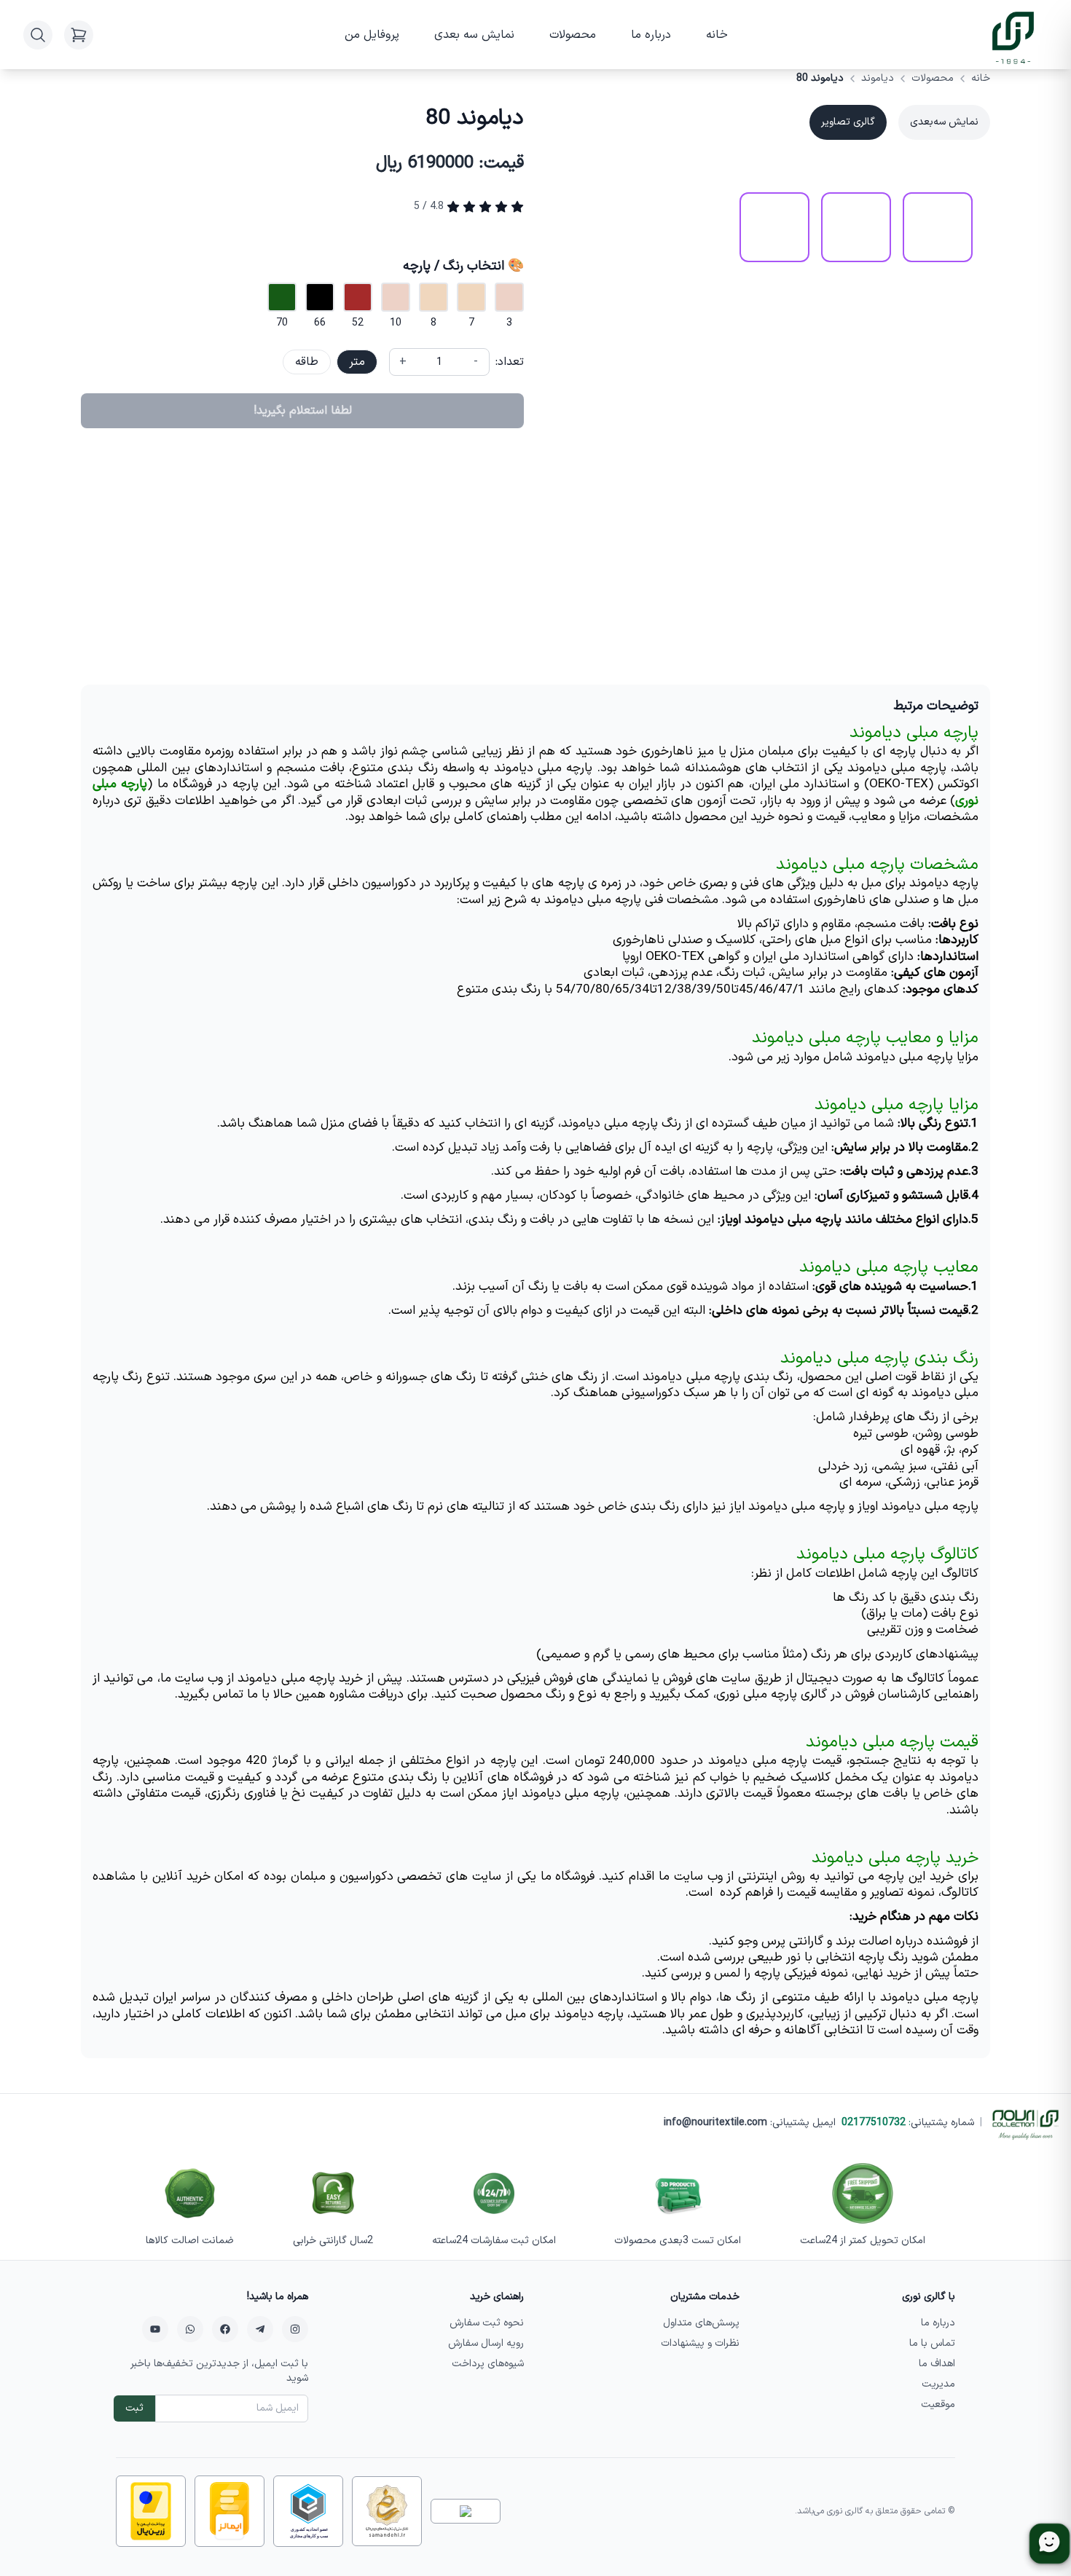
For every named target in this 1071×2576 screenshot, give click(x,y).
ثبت (134, 2408)
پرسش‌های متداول (701, 2323)
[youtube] (155, 2329)
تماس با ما (932, 2343)
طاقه (307, 362)
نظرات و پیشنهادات (700, 2343)
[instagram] (295, 2329)
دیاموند (878, 79)
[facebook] (225, 2329)
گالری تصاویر (848, 122)
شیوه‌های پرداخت (488, 2364)
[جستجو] (38, 35)
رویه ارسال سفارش (486, 2343)
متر (357, 362)
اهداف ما (937, 2364)
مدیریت (938, 2384)
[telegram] (260, 2329)
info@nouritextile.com (715, 2123)
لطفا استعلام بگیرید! (303, 411)
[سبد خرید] (79, 35)
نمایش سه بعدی (474, 35)
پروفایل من (372, 35)
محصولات (573, 35)
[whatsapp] (190, 2329)
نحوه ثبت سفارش (487, 2323)
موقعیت (938, 2404)
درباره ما (651, 35)
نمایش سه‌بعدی (944, 122)
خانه (717, 35)
